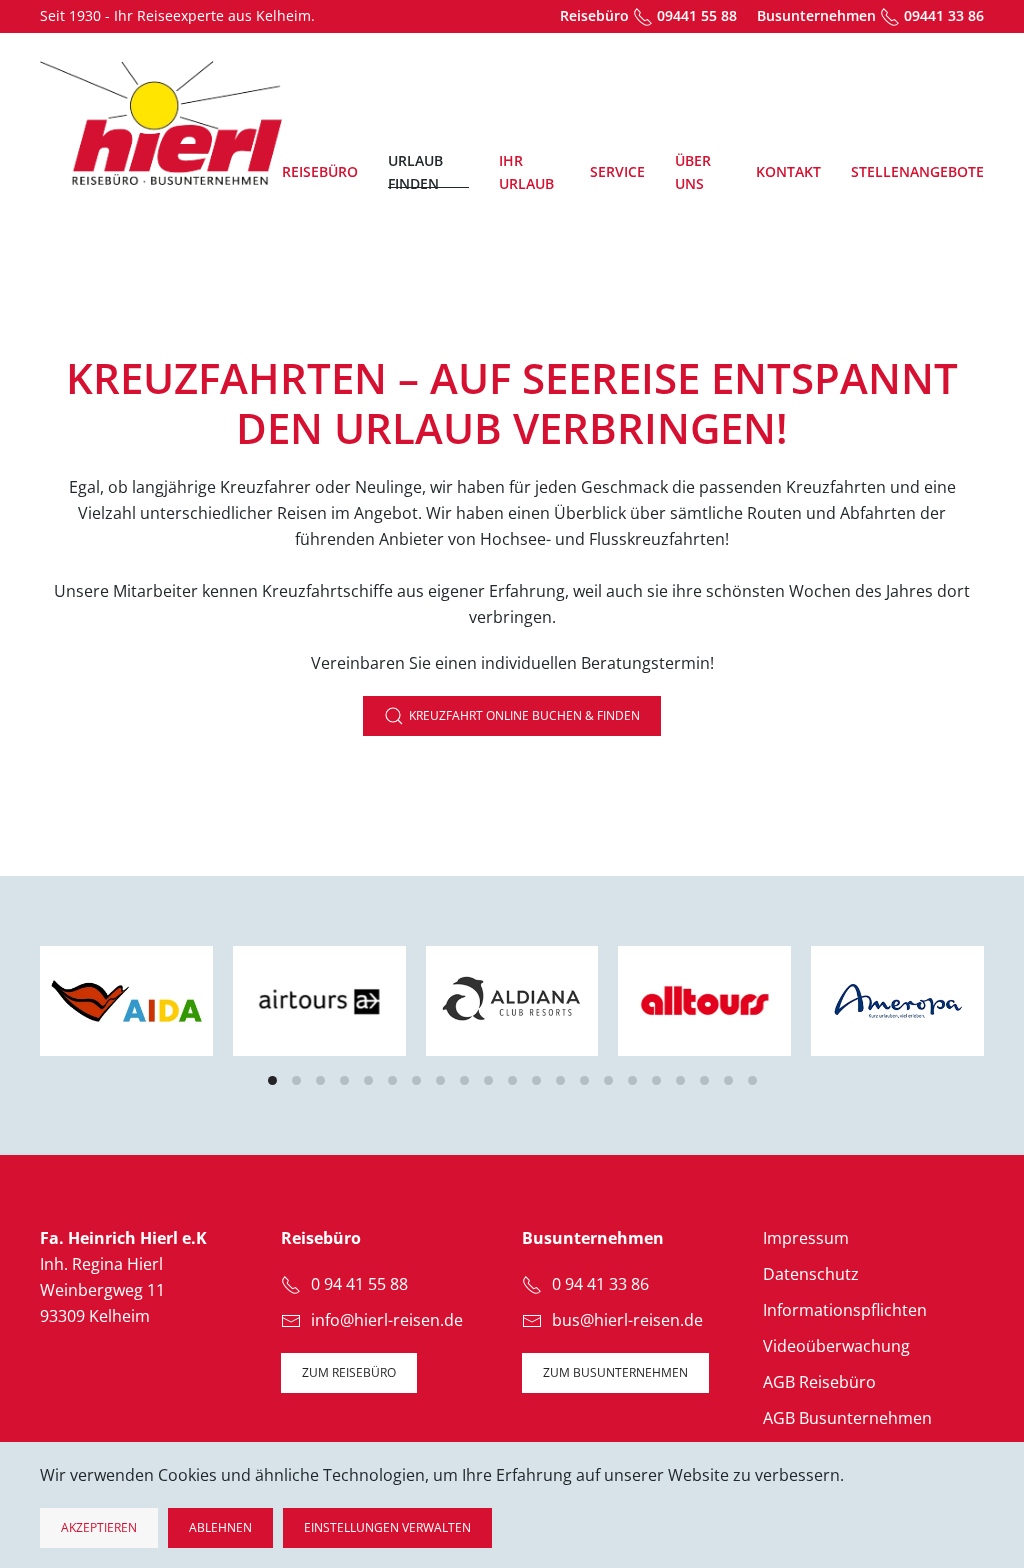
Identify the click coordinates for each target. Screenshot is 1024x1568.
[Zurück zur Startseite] (161, 123)
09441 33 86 (944, 15)
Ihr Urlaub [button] (526, 172)
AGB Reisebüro (819, 1382)
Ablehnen (220, 1527)
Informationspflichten (845, 1310)
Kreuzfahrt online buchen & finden (524, 715)
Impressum (806, 1238)
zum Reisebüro (349, 1372)
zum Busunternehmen (615, 1372)
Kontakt (788, 171)
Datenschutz (811, 1274)
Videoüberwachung (836, 1346)
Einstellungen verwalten (387, 1527)
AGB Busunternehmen (847, 1418)
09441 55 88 (697, 15)
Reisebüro (320, 171)
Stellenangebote (917, 171)
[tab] (272, 1080)
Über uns (693, 172)
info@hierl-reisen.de (387, 1320)
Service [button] (617, 171)
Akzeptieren (99, 1527)
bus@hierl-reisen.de (627, 1320)
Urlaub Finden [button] (415, 172)
